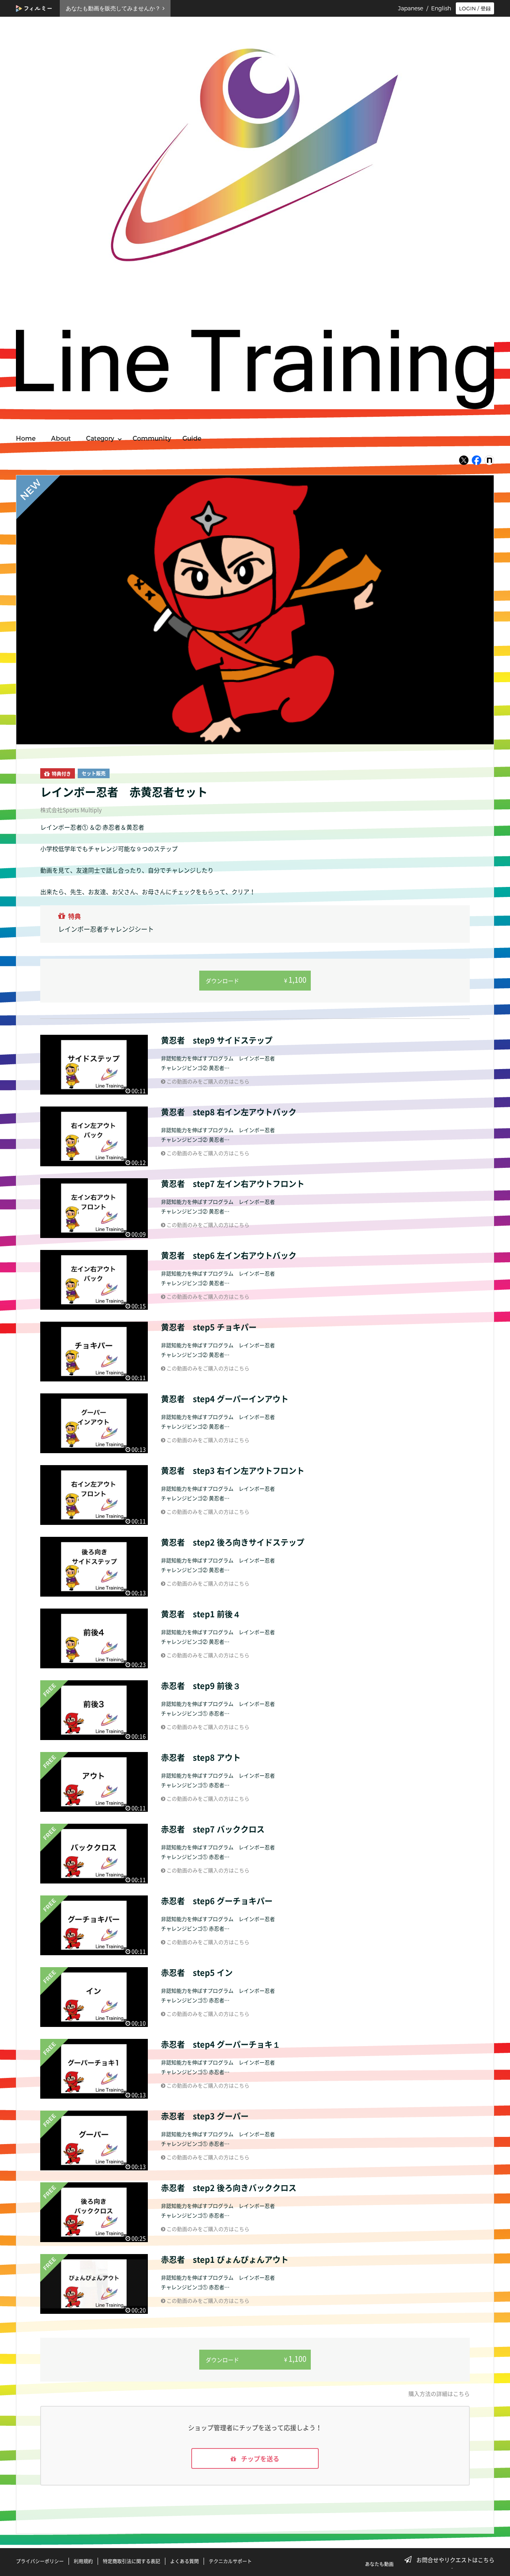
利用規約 (83, 2561)
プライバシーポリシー (40, 2561)
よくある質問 (184, 2561)
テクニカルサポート (230, 2561)
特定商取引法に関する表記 (131, 2561)
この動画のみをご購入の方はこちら (207, 1081)
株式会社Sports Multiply (71, 810)
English (441, 8)
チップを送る (259, 2458)
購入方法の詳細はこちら (439, 2394)
